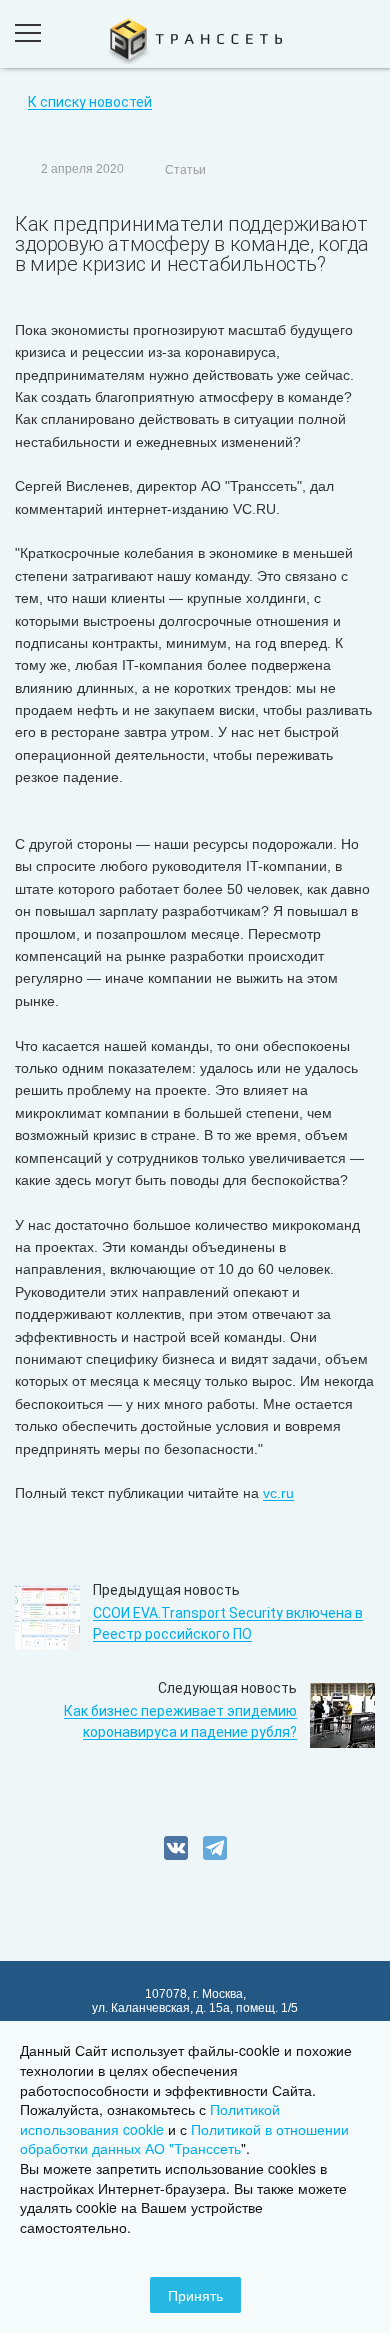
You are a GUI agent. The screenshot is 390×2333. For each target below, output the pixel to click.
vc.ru (278, 1493)
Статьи (185, 170)
